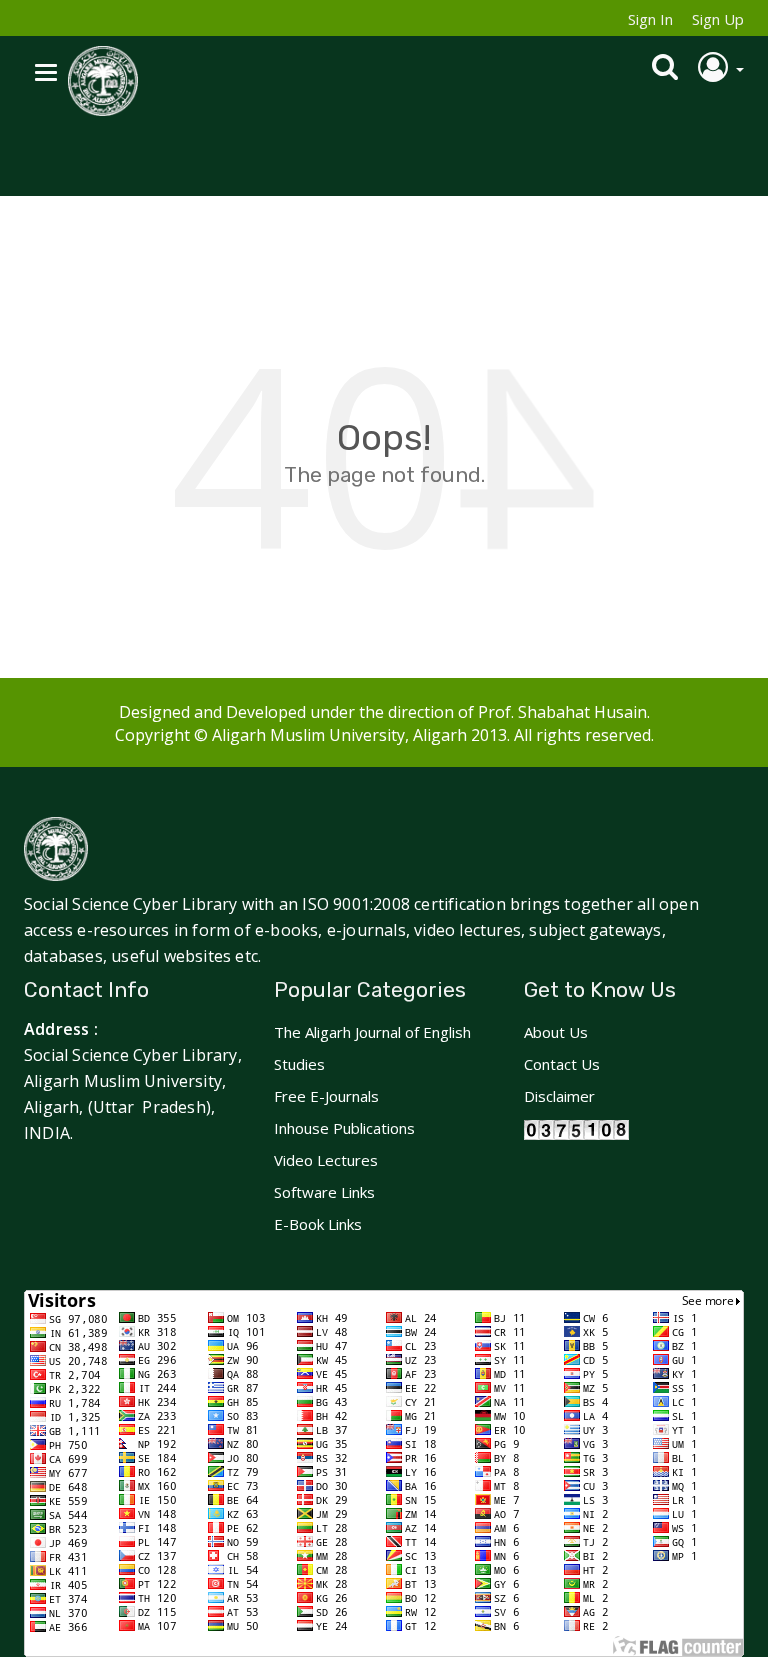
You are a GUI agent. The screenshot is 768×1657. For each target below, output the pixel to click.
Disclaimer (559, 1096)
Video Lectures (326, 1160)
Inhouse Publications (344, 1128)
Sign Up (718, 19)
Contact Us (562, 1064)
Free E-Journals (326, 1096)
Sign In (650, 19)
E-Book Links (318, 1224)
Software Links (324, 1192)
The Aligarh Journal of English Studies (372, 1048)
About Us (556, 1032)
